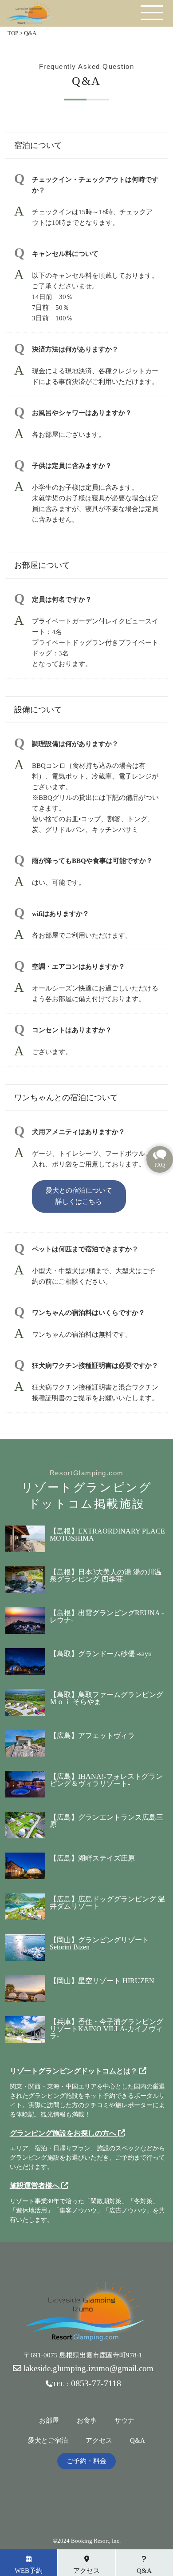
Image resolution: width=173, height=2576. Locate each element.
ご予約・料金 (86, 2461)
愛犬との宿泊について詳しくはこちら (79, 1196)
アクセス (99, 2441)
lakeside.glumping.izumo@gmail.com (87, 2368)
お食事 (87, 2421)
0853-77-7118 (96, 2383)
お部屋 (49, 2421)
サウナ (124, 2421)
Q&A (138, 2441)
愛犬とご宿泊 (48, 2441)
